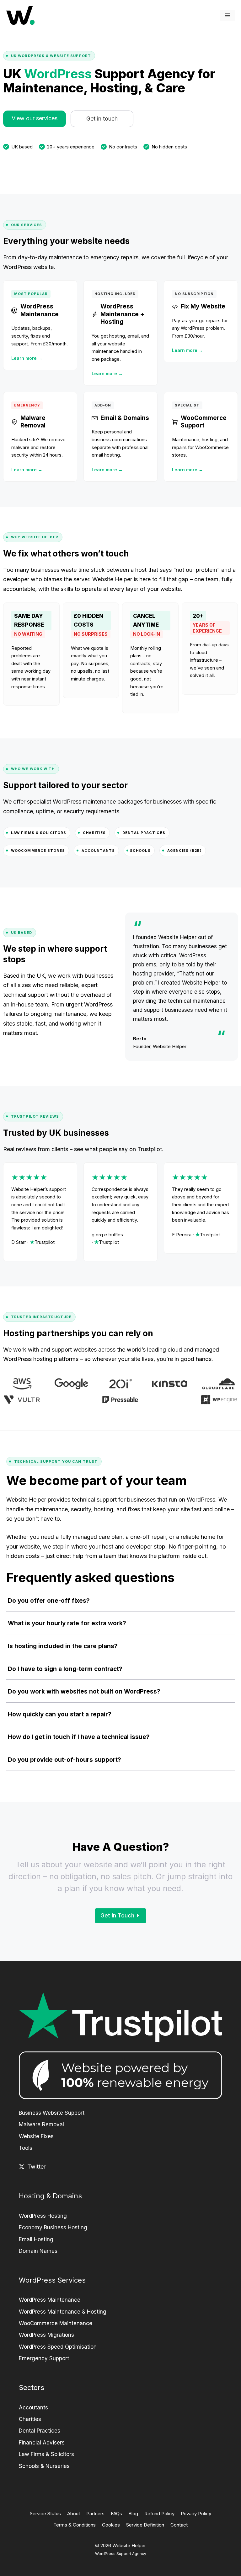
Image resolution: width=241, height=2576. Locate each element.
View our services (35, 118)
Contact (179, 2525)
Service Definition (145, 2525)
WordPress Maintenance (50, 2300)
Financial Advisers (42, 2443)
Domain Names (38, 2251)
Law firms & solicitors (39, 833)
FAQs (116, 2514)
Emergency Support (44, 2358)
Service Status (45, 2514)
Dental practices (144, 833)
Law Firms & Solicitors (46, 2454)
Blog (133, 2514)
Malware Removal (41, 2124)
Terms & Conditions (75, 2525)
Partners (95, 2514)
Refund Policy (159, 2514)
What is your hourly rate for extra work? (67, 1623)
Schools (140, 851)
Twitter (36, 2167)
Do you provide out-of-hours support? (64, 1760)
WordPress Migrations (46, 2335)
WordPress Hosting (43, 2216)
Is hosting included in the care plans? (63, 1646)
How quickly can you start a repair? (60, 1714)
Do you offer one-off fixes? (49, 1601)
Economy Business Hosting (53, 2227)
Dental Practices (40, 2431)
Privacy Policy (196, 2514)
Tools (26, 2148)
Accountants (98, 851)
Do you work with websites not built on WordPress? (84, 1691)
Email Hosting (36, 2239)
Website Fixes (36, 2136)
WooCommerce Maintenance (56, 2323)
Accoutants (33, 2408)
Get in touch (102, 119)
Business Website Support (52, 2113)
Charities (94, 833)
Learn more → (27, 358)
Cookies (111, 2525)
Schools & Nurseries (44, 2466)
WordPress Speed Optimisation (58, 2347)
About (74, 2514)
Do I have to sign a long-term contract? (65, 1669)
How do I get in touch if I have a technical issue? (79, 1737)
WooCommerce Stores (38, 851)
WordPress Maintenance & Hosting (63, 2312)
